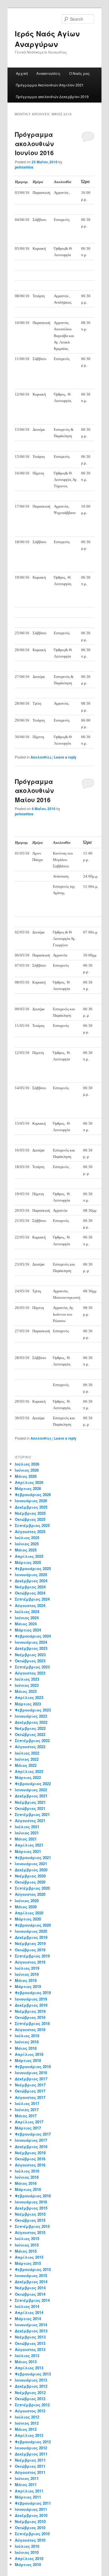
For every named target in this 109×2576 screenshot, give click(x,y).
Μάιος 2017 (26, 2116)
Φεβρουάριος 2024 (33, 1636)
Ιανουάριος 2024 (31, 1642)
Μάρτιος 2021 (28, 1851)
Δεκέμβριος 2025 (31, 1507)
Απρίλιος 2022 (29, 1771)
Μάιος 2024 (26, 1624)
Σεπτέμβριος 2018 (32, 2023)
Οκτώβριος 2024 (30, 1593)
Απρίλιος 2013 (29, 2368)
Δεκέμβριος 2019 (31, 1937)
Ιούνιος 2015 (27, 2245)
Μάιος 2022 (26, 1765)
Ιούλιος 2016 (27, 2171)
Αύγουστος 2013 (30, 2349)
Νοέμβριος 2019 (30, 1943)
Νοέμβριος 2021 (30, 1802)
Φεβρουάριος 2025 (33, 1568)
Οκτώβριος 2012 (30, 2399)
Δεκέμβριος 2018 (31, 2005)
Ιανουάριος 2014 (31, 2325)
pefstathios (24, 167)
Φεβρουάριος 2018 (33, 2066)
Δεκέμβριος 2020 (31, 1870)
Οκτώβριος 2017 (30, 2091)
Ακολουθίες (41, 757)
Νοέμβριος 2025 (30, 1513)
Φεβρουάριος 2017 (33, 2134)
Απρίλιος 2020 (29, 1913)
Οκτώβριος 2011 (30, 2466)
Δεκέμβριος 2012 (31, 2386)
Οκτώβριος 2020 (30, 1882)
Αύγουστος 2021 (30, 1821)
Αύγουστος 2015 (30, 2232)
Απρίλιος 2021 (29, 1845)
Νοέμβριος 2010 (30, 2521)
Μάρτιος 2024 (28, 1630)
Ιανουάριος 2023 (31, 1716)
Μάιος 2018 (26, 2048)
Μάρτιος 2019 (28, 1986)
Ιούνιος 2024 (27, 1618)
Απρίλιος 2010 (29, 2558)
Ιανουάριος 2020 (31, 1931)
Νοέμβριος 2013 (30, 2337)
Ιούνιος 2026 (27, 1470)
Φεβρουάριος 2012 (33, 2442)
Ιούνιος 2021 (27, 1833)
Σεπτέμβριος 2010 (32, 2534)
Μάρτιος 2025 (28, 1562)
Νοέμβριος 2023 (30, 1655)
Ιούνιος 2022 (27, 1759)
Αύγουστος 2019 (30, 1962)
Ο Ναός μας (79, 73)
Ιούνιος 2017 (27, 2110)
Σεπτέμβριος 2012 (32, 2405)
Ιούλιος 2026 (27, 1464)
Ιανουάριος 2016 (31, 2202)
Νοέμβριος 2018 (30, 2011)
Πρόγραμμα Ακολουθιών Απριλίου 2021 (50, 85)
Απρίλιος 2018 (29, 2054)
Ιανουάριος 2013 (31, 2380)
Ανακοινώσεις (48, 73)
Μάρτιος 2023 (28, 1704)
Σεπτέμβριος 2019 (32, 1956)
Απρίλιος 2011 (29, 2491)
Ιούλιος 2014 (27, 2306)
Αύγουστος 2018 (30, 2030)
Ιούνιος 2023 (27, 1685)
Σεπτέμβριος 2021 (32, 1814)
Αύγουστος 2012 (30, 2411)
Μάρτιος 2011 (28, 2497)
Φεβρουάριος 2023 (33, 1710)
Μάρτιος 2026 (28, 1488)
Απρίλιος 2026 (29, 1482)
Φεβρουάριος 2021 (33, 1857)
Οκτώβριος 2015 (30, 2220)
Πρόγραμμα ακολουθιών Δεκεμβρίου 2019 (52, 96)
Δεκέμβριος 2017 (31, 2079)
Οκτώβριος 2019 (30, 1950)
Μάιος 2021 (26, 1839)
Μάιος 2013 (26, 2362)
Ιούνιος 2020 (27, 1901)
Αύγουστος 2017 (30, 2097)
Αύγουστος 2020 (30, 1894)
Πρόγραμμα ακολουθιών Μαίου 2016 (34, 790)
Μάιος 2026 (26, 1476)
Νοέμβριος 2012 (30, 2392)
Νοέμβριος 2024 (30, 1587)
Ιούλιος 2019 (27, 1968)
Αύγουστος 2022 (30, 1747)
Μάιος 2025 (26, 1550)
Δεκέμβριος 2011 (31, 2454)
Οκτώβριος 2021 (30, 1808)
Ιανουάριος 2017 (31, 2140)
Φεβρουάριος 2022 (33, 1784)
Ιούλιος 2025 (27, 1538)
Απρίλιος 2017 (29, 2122)
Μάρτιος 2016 (28, 2189)
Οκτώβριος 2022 (30, 1734)
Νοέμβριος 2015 (30, 2214)
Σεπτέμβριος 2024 (32, 1599)
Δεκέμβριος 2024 (31, 1581)
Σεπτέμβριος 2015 (32, 2226)
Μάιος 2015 (26, 2251)
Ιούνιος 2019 (27, 1974)
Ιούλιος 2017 (27, 2103)
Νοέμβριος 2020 (30, 1876)
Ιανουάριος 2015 (31, 2275)
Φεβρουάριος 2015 (33, 2269)
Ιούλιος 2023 (27, 1679)
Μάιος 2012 (26, 2429)
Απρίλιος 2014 (29, 2312)
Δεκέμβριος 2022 (31, 1722)
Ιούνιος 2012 (27, 2423)
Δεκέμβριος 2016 (31, 2147)
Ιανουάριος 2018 (31, 2073)
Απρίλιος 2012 (29, 2435)
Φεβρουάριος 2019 (33, 1993)
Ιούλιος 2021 (27, 1827)
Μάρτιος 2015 (28, 2263)
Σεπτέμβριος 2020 (32, 1888)
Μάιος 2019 (26, 1980)
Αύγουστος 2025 (30, 1531)
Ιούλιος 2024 (27, 1612)
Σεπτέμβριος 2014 (32, 2300)
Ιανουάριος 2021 (31, 1864)
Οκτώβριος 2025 (30, 1519)
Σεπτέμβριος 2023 (32, 1667)
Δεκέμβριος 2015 (31, 2208)
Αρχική (22, 73)
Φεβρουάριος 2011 (33, 2503)
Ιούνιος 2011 (27, 2478)
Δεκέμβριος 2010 (31, 2515)
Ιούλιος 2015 (27, 2239)
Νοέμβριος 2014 (30, 2288)
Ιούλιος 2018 (27, 2036)
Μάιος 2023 (26, 1691)
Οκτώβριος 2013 (30, 2343)
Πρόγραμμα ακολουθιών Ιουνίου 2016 (34, 143)
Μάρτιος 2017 (28, 2128)
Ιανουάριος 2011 (31, 2509)
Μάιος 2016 (26, 2183)
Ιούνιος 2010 (27, 2552)
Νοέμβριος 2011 (30, 2460)
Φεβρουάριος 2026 (33, 1495)
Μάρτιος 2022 (28, 1777)
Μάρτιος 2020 (28, 1919)
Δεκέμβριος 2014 (31, 2282)
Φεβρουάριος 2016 (33, 2196)
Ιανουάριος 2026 (31, 1501)
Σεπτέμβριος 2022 (32, 1740)
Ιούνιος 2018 (27, 2042)
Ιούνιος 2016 (27, 2177)
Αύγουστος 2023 (30, 1673)
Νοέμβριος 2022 (30, 1728)
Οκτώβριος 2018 (30, 2017)
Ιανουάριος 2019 (31, 1999)
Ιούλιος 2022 (27, 1753)
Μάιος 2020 (26, 1907)
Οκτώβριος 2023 (30, 1661)
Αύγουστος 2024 (30, 1605)
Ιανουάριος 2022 (31, 1790)
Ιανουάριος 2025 (31, 1575)
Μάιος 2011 (26, 2484)
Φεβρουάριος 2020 (33, 1925)
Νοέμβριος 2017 (30, 2085)
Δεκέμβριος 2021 (31, 1796)
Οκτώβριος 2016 (30, 2159)
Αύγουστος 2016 (30, 2165)
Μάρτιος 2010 (28, 2565)
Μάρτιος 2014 (28, 2319)
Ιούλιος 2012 (27, 2417)
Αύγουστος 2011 (30, 2472)
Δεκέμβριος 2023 (31, 1648)
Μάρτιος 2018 (28, 2060)
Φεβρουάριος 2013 (33, 2374)
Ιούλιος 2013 (27, 2356)
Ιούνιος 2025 (27, 1544)
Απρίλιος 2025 (29, 1556)
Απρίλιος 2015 (29, 2257)
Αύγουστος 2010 (30, 2540)
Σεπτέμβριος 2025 (32, 1525)
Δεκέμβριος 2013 (31, 2331)
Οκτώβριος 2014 (30, 2294)
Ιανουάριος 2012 (31, 2448)
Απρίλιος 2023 (29, 1697)
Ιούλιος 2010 (27, 2546)
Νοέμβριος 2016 (30, 2153)
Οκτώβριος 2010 (30, 2528)
